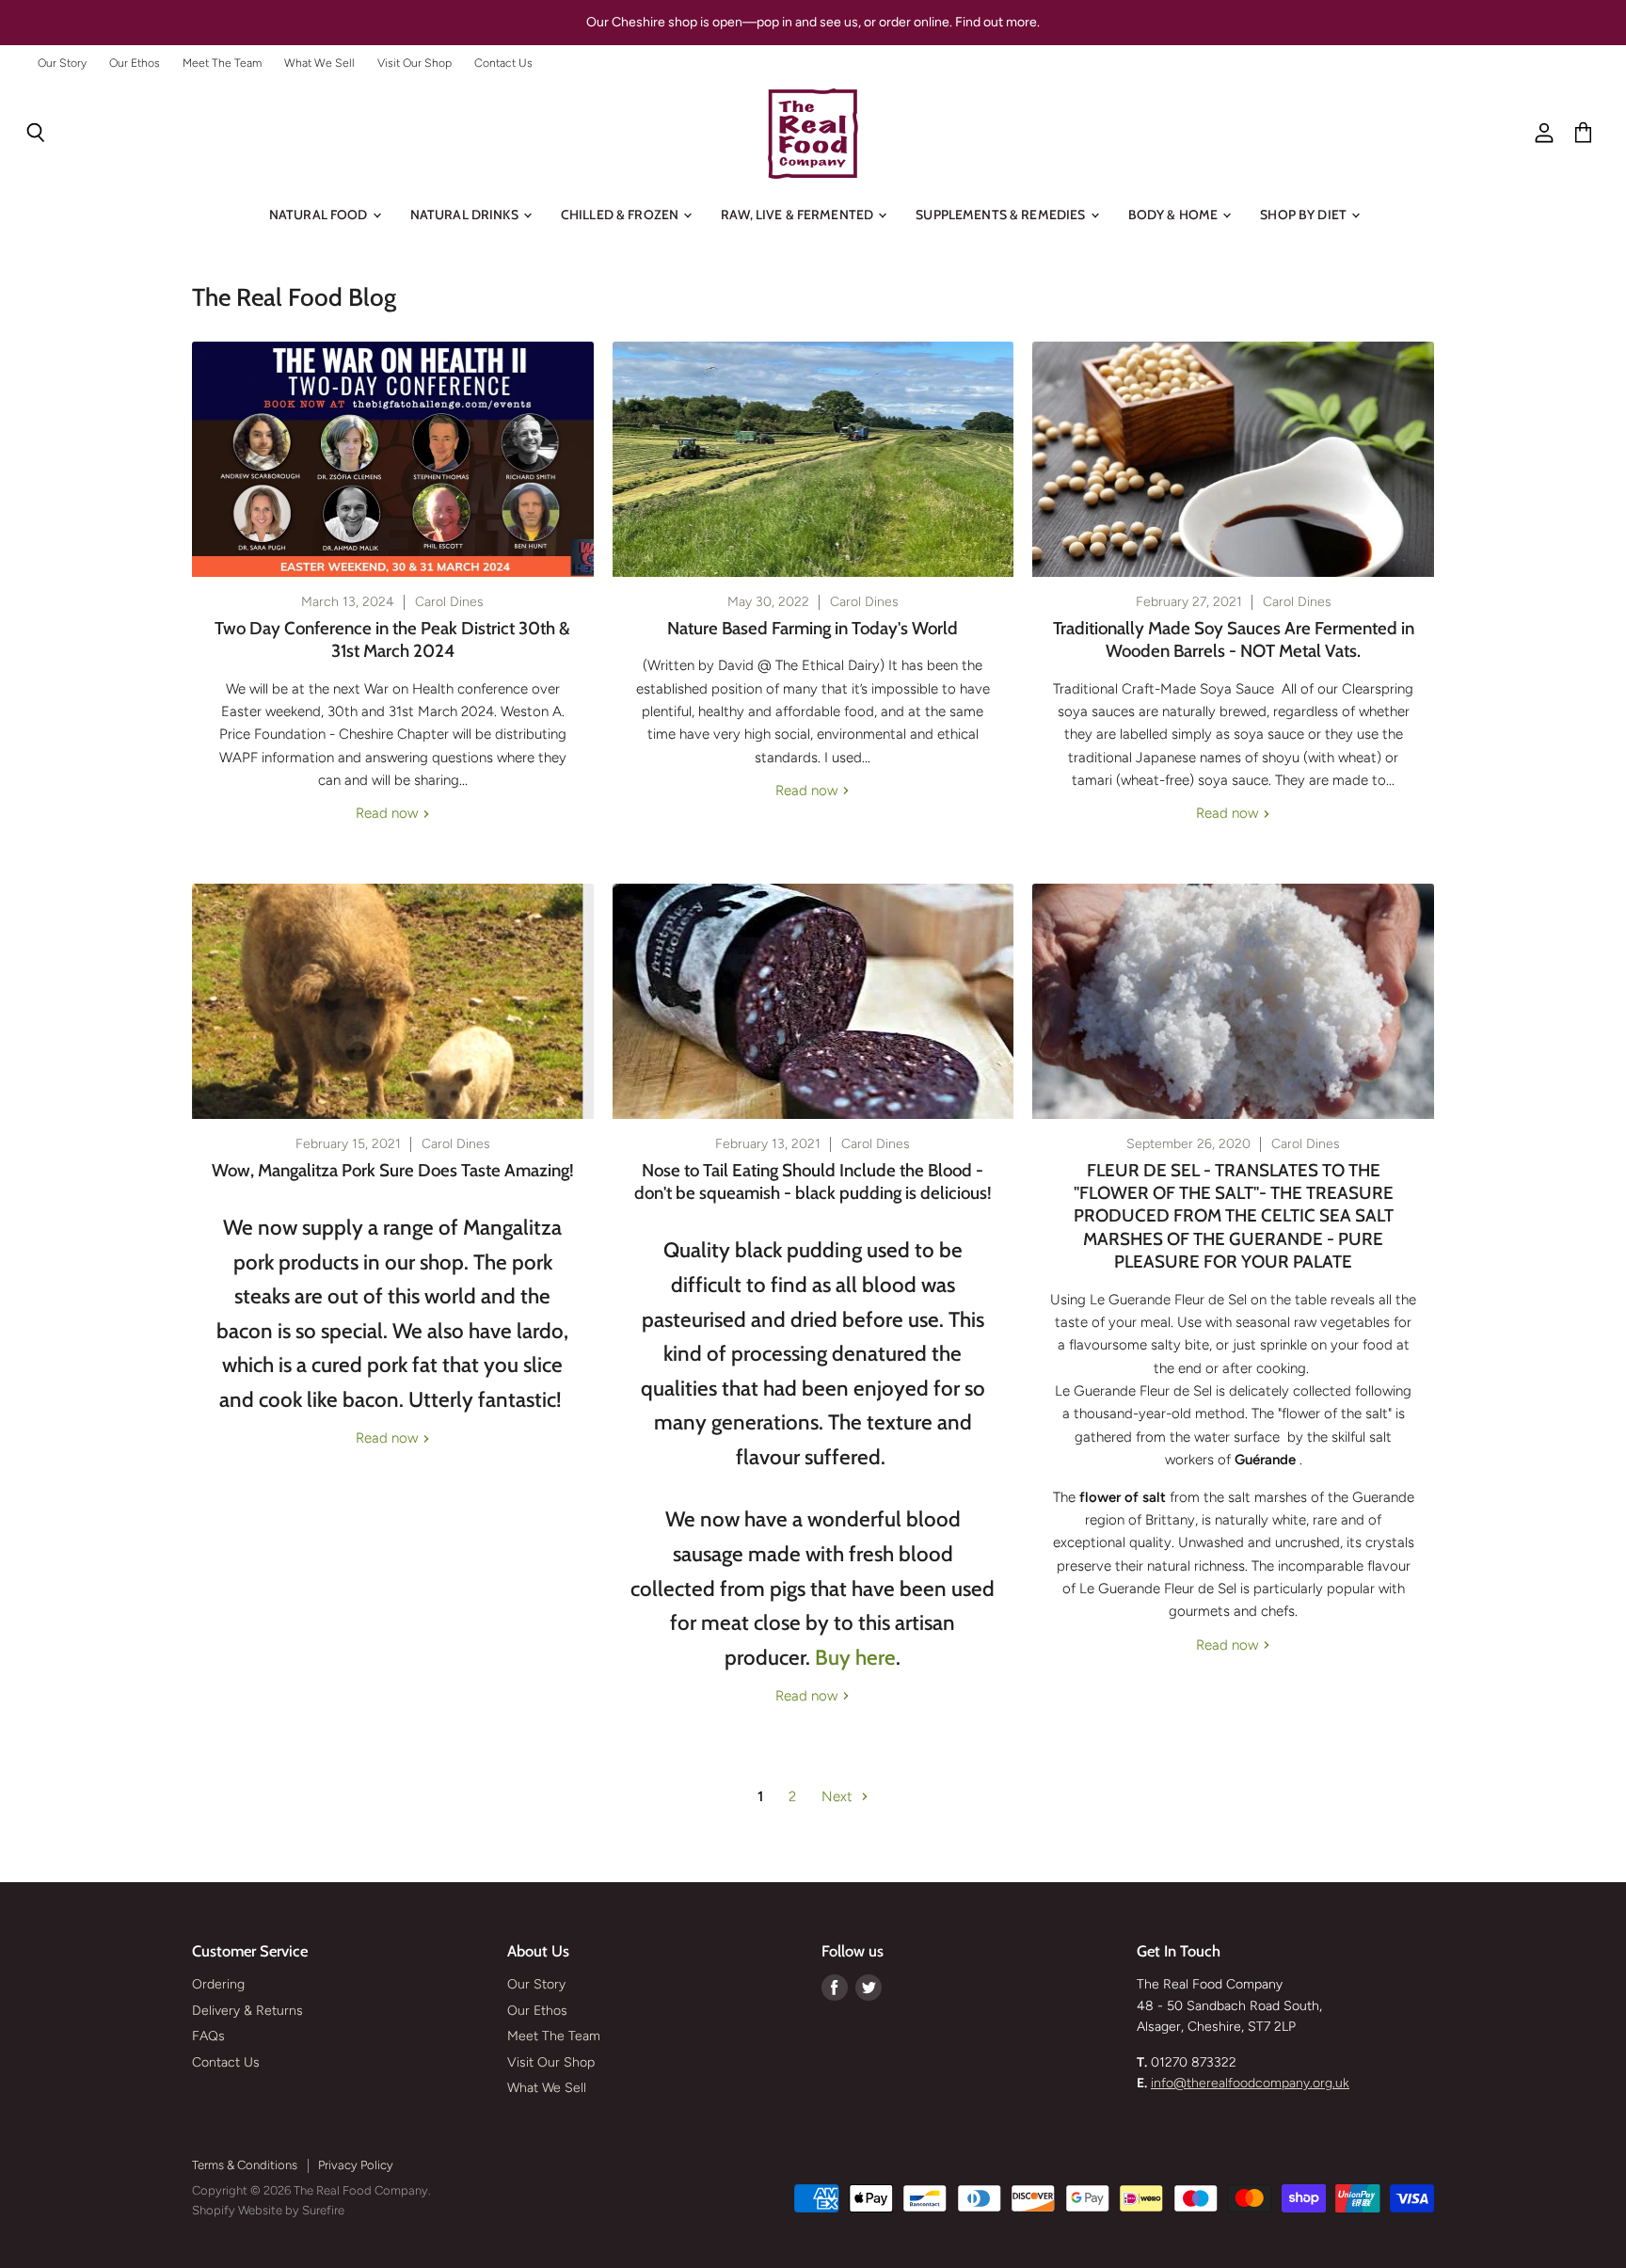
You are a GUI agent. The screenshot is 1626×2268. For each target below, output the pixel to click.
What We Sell (319, 63)
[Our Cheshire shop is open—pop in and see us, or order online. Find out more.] (813, 23)
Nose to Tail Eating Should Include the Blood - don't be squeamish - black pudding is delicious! (813, 1182)
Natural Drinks (466, 215)
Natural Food (320, 215)
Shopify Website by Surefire (268, 2210)
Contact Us (503, 63)
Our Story (62, 63)
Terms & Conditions (245, 2165)
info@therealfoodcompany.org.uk (1250, 2083)
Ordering (218, 1984)
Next (839, 1797)
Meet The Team (222, 63)
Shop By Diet (1305, 215)
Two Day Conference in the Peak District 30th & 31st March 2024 (392, 639)
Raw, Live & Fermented (798, 215)
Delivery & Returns (247, 2011)
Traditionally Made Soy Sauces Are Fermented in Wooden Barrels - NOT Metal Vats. (1234, 639)
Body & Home (1175, 215)
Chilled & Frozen (621, 215)
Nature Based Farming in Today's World (813, 628)
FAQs (208, 2036)
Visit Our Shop (414, 63)
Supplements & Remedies (1002, 215)
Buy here (855, 1657)
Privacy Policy (356, 2165)
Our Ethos (135, 63)
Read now (389, 813)
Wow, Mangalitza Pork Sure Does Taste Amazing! (393, 1170)
